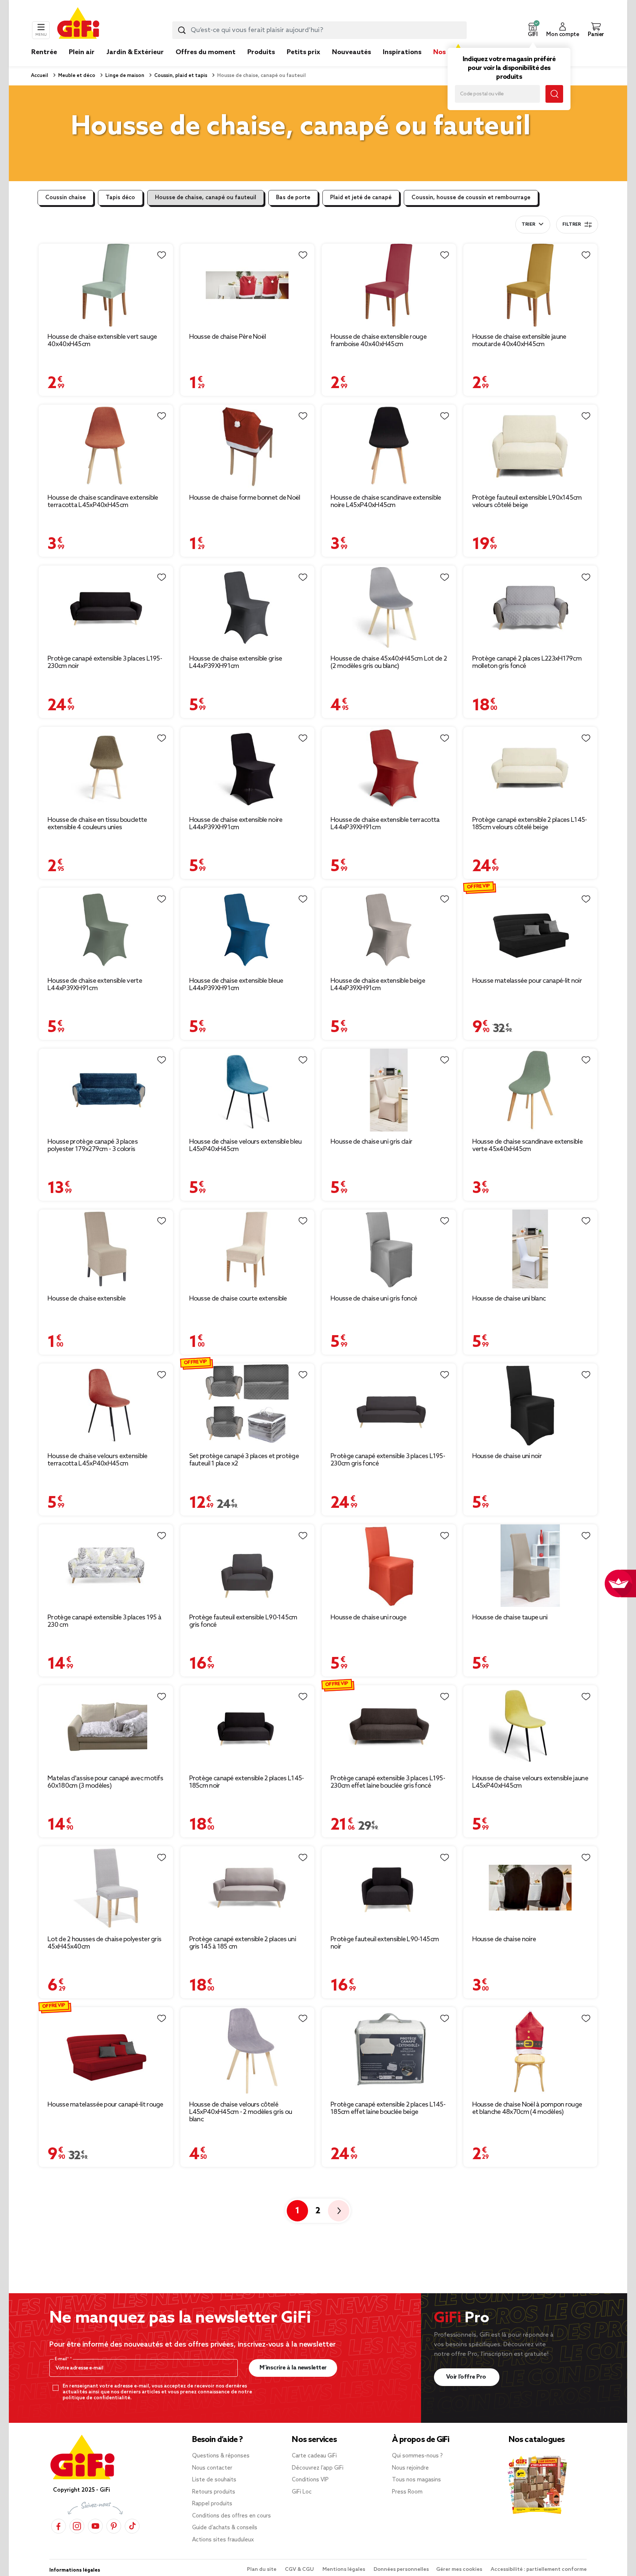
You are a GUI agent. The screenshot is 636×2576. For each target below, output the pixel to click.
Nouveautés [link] (351, 52)
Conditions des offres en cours (232, 2516)
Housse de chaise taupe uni (510, 1618)
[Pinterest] (114, 2526)
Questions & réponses (221, 2456)
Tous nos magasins (416, 2480)
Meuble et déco (76, 76)
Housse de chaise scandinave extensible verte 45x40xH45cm (527, 1146)
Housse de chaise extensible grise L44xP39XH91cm (236, 662)
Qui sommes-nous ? (417, 2456)
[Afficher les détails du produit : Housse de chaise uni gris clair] (389, 1090)
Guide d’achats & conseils (225, 2528)
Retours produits (214, 2492)
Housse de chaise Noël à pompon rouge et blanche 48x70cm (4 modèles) (527, 2108)
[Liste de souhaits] (162, 255)
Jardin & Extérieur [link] (135, 52)
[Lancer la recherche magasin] (554, 94)
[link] (261, 63)
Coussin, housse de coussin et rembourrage (471, 198)
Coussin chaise (66, 198)
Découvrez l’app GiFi (318, 2468)
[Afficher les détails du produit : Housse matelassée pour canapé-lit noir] (531, 929)
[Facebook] (59, 2526)
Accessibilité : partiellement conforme (539, 2570)
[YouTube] (95, 2526)
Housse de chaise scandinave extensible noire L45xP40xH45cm (386, 502)
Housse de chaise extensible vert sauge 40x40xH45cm (102, 341)
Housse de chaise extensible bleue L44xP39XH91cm (236, 985)
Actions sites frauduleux (223, 2540)
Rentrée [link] (44, 52)
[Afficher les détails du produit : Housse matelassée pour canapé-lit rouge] (106, 2051)
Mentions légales (344, 2570)
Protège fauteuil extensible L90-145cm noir (385, 1943)
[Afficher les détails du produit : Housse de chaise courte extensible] (248, 1249)
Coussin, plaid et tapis (180, 76)
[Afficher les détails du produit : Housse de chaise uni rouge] (389, 1566)
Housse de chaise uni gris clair (371, 1142)
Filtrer (572, 225)
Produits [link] (261, 52)
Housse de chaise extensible (86, 1299)
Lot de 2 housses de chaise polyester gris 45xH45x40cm (104, 1943)
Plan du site (262, 2570)
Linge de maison (124, 76)
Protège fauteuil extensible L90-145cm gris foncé (243, 1621)
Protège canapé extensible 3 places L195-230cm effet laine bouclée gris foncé (388, 1782)
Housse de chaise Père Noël (228, 337)
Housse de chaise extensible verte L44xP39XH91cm (95, 985)
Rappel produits (212, 2504)
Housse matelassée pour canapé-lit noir (527, 981)
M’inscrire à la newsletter (293, 2368)
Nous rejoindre (410, 2468)
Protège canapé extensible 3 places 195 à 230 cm (104, 1621)
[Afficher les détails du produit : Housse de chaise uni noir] (531, 1405)
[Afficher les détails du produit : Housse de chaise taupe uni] (531, 1566)
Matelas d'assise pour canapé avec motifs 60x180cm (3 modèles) (105, 1782)
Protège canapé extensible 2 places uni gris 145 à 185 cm (243, 1943)
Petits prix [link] (303, 52)
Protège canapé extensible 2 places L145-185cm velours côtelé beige (530, 824)
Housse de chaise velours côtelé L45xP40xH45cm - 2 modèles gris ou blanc (241, 2112)
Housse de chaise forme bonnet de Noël (245, 498)
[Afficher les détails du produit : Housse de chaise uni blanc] (531, 1249)
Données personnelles (401, 2570)
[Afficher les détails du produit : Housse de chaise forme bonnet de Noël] (248, 446)
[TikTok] (132, 2526)
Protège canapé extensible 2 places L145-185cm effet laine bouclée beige (388, 2108)
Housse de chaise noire (504, 1939)
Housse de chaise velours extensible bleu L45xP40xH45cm (245, 1146)
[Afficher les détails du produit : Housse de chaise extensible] (106, 1249)
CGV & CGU (300, 2570)
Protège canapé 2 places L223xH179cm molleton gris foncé (527, 662)
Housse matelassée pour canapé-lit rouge (105, 2105)
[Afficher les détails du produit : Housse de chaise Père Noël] (248, 285)
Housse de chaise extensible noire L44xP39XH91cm (236, 824)
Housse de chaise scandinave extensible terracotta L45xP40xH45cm (103, 502)
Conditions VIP (310, 2480)
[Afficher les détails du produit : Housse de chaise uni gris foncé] (389, 1249)
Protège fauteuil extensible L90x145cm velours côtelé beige (527, 502)
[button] (533, 30)
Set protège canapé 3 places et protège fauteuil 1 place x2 (244, 1460)
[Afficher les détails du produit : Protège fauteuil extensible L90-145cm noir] (389, 1888)
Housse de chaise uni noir (507, 1456)
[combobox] (319, 30)
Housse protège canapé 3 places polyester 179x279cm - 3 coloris (93, 1146)
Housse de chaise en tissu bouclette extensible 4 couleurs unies (97, 824)
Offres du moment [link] (206, 52)
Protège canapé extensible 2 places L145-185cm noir (247, 1782)
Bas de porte (293, 198)
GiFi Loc (302, 2492)
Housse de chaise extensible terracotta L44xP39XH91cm (385, 824)
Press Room (407, 2492)
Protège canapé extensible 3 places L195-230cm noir (105, 662)
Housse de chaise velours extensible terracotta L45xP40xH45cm (98, 1460)
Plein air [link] (82, 52)
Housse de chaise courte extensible (238, 1299)
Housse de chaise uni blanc (509, 1299)
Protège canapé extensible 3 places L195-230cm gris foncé (388, 1460)
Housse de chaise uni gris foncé (374, 1299)
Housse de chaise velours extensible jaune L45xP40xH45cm (530, 1782)
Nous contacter (212, 2468)
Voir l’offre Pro (467, 2377)
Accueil (40, 76)
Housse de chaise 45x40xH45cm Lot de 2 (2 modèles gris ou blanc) (389, 662)
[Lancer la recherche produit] (182, 30)
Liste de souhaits (214, 2480)
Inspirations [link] (402, 52)
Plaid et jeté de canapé (361, 198)
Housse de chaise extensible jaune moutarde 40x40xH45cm (519, 341)
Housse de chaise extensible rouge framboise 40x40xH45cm (379, 341)
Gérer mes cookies (460, 2570)
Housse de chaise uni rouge (368, 1618)
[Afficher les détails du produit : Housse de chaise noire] (531, 1888)
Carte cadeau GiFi (314, 2456)
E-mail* (62, 2359)
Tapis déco (120, 198)
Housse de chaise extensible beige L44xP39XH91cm (378, 985)
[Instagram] (77, 2526)
